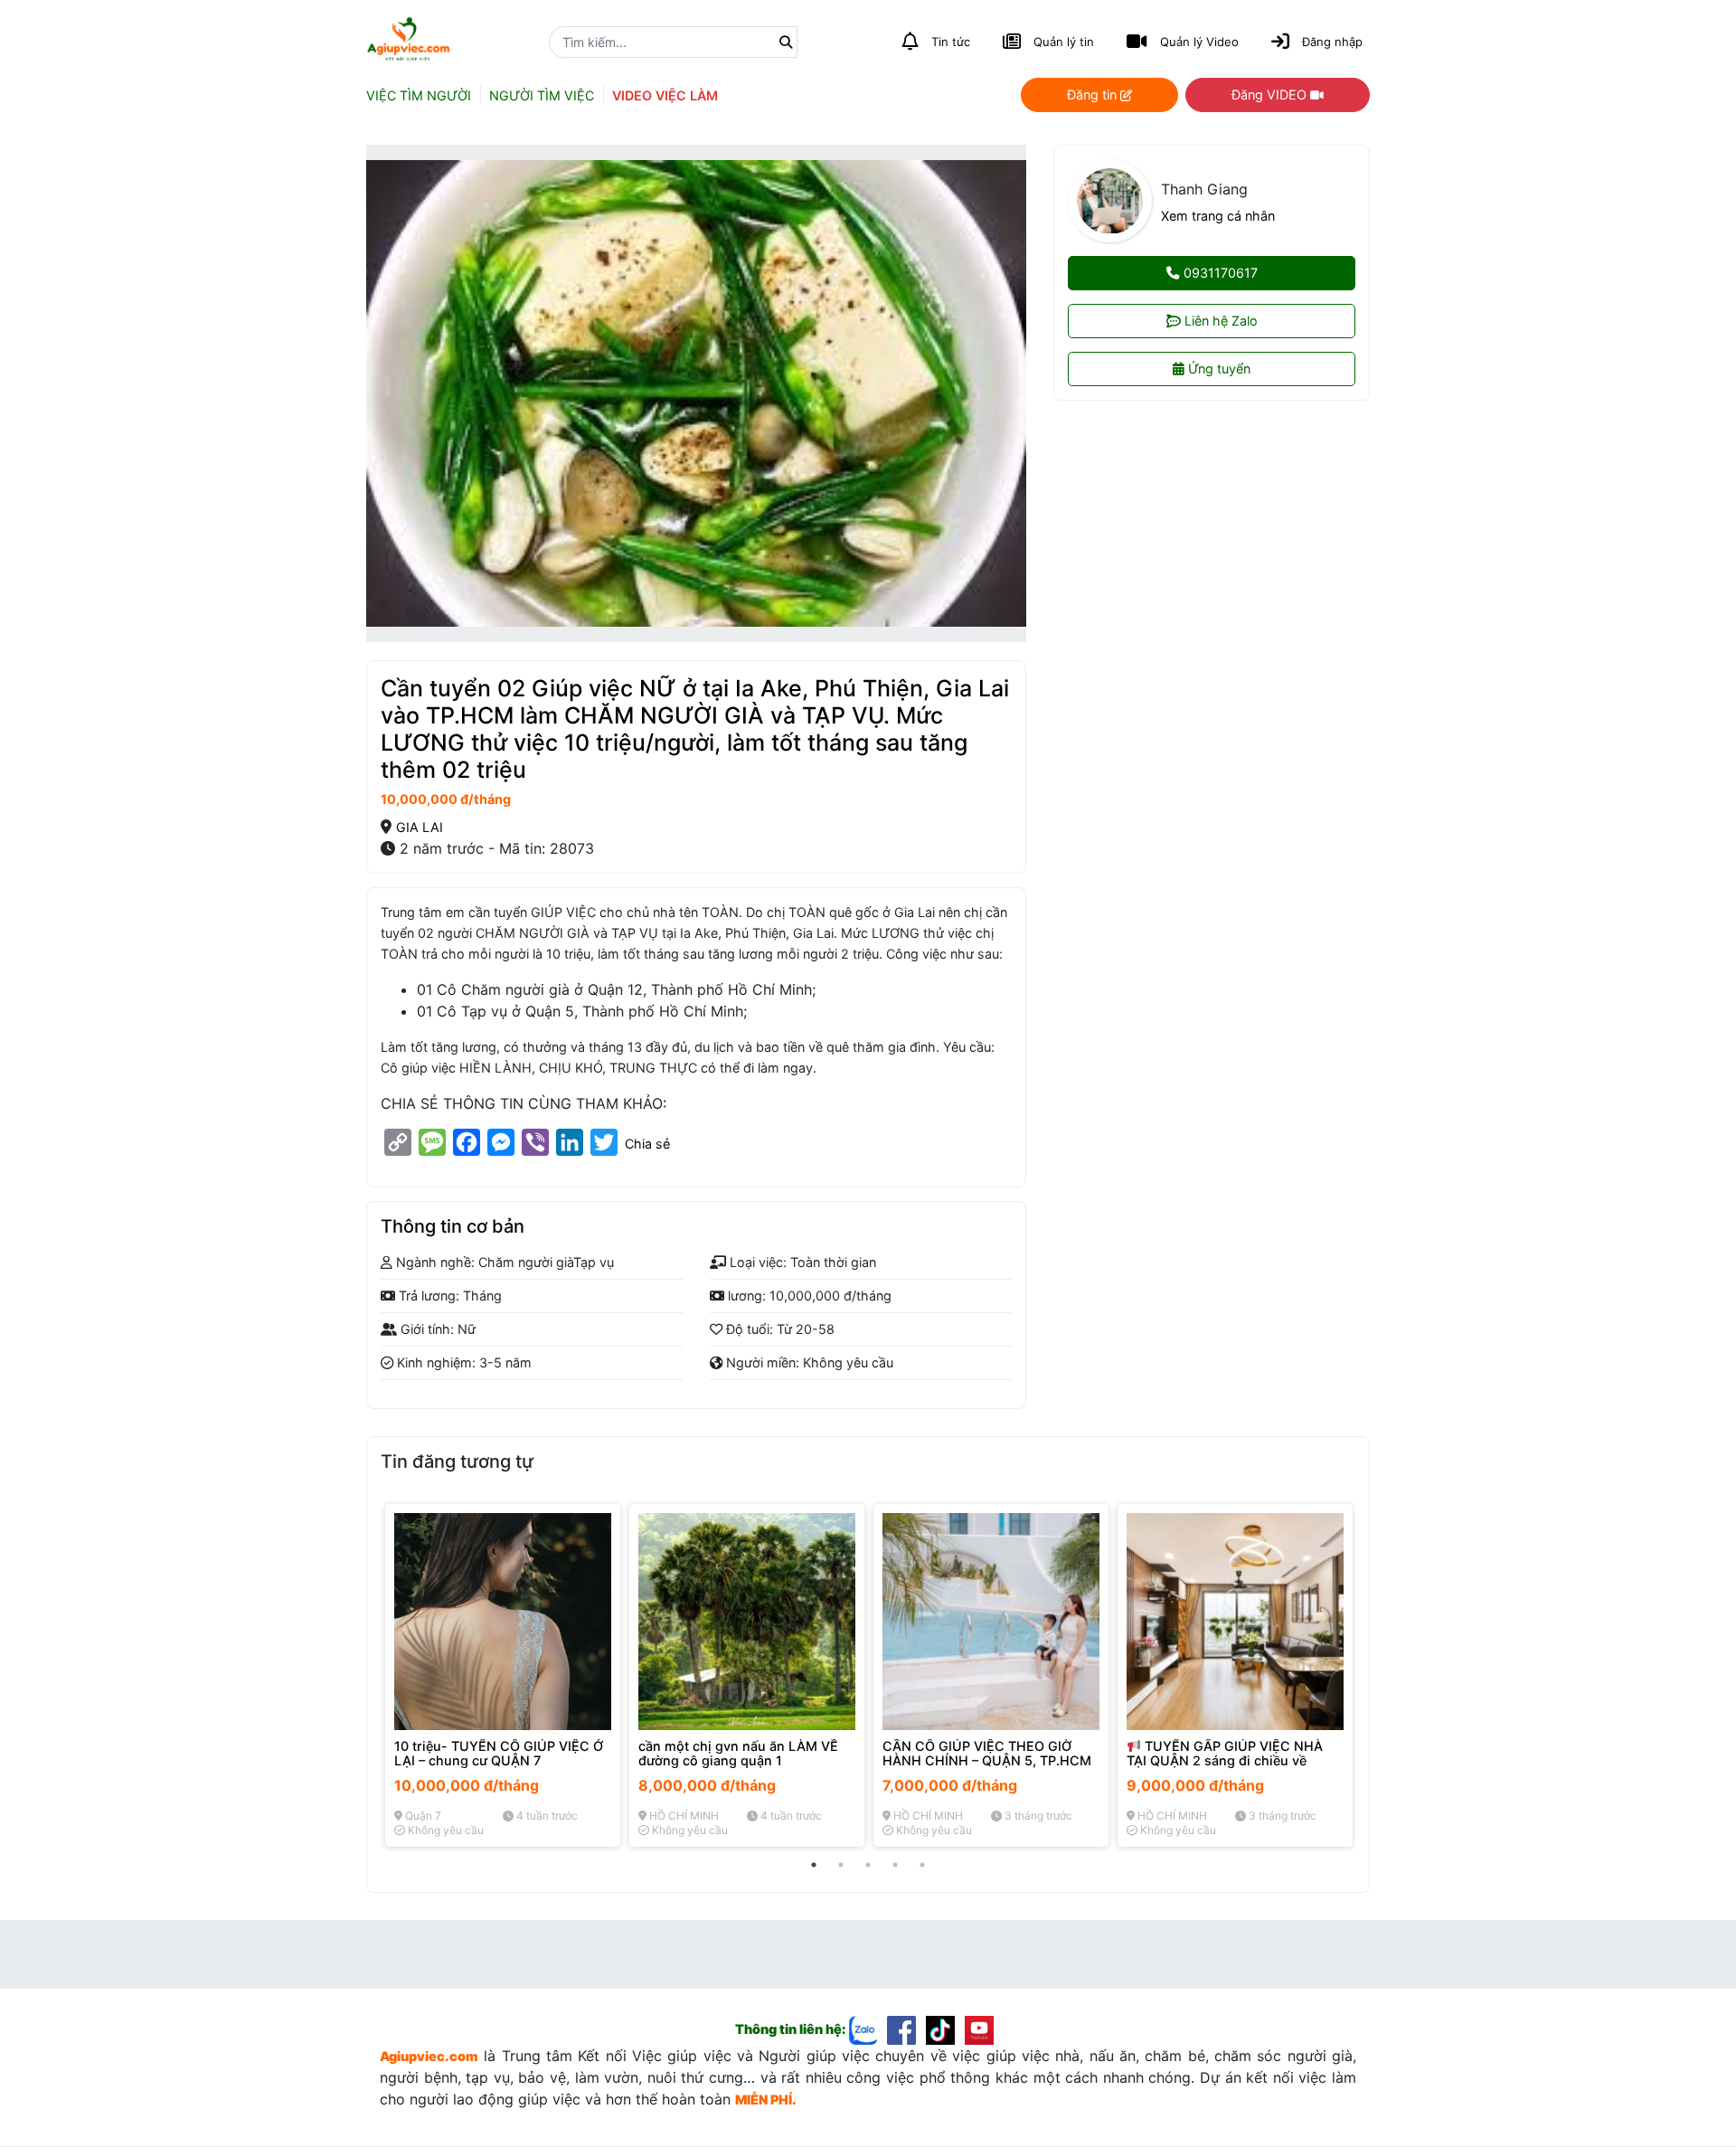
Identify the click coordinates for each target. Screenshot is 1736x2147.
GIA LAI (420, 827)
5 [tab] (922, 1865)
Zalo (1221, 322)
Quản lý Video (1199, 42)
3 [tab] (868, 1865)
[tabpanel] (503, 1675)
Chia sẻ (647, 1144)
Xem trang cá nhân (1218, 216)
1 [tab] (814, 1865)
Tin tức (951, 42)
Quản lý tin (1064, 42)
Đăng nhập (1332, 42)
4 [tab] (895, 1865)
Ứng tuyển (1217, 369)
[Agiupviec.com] (868, 2029)
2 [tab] (841, 1865)
